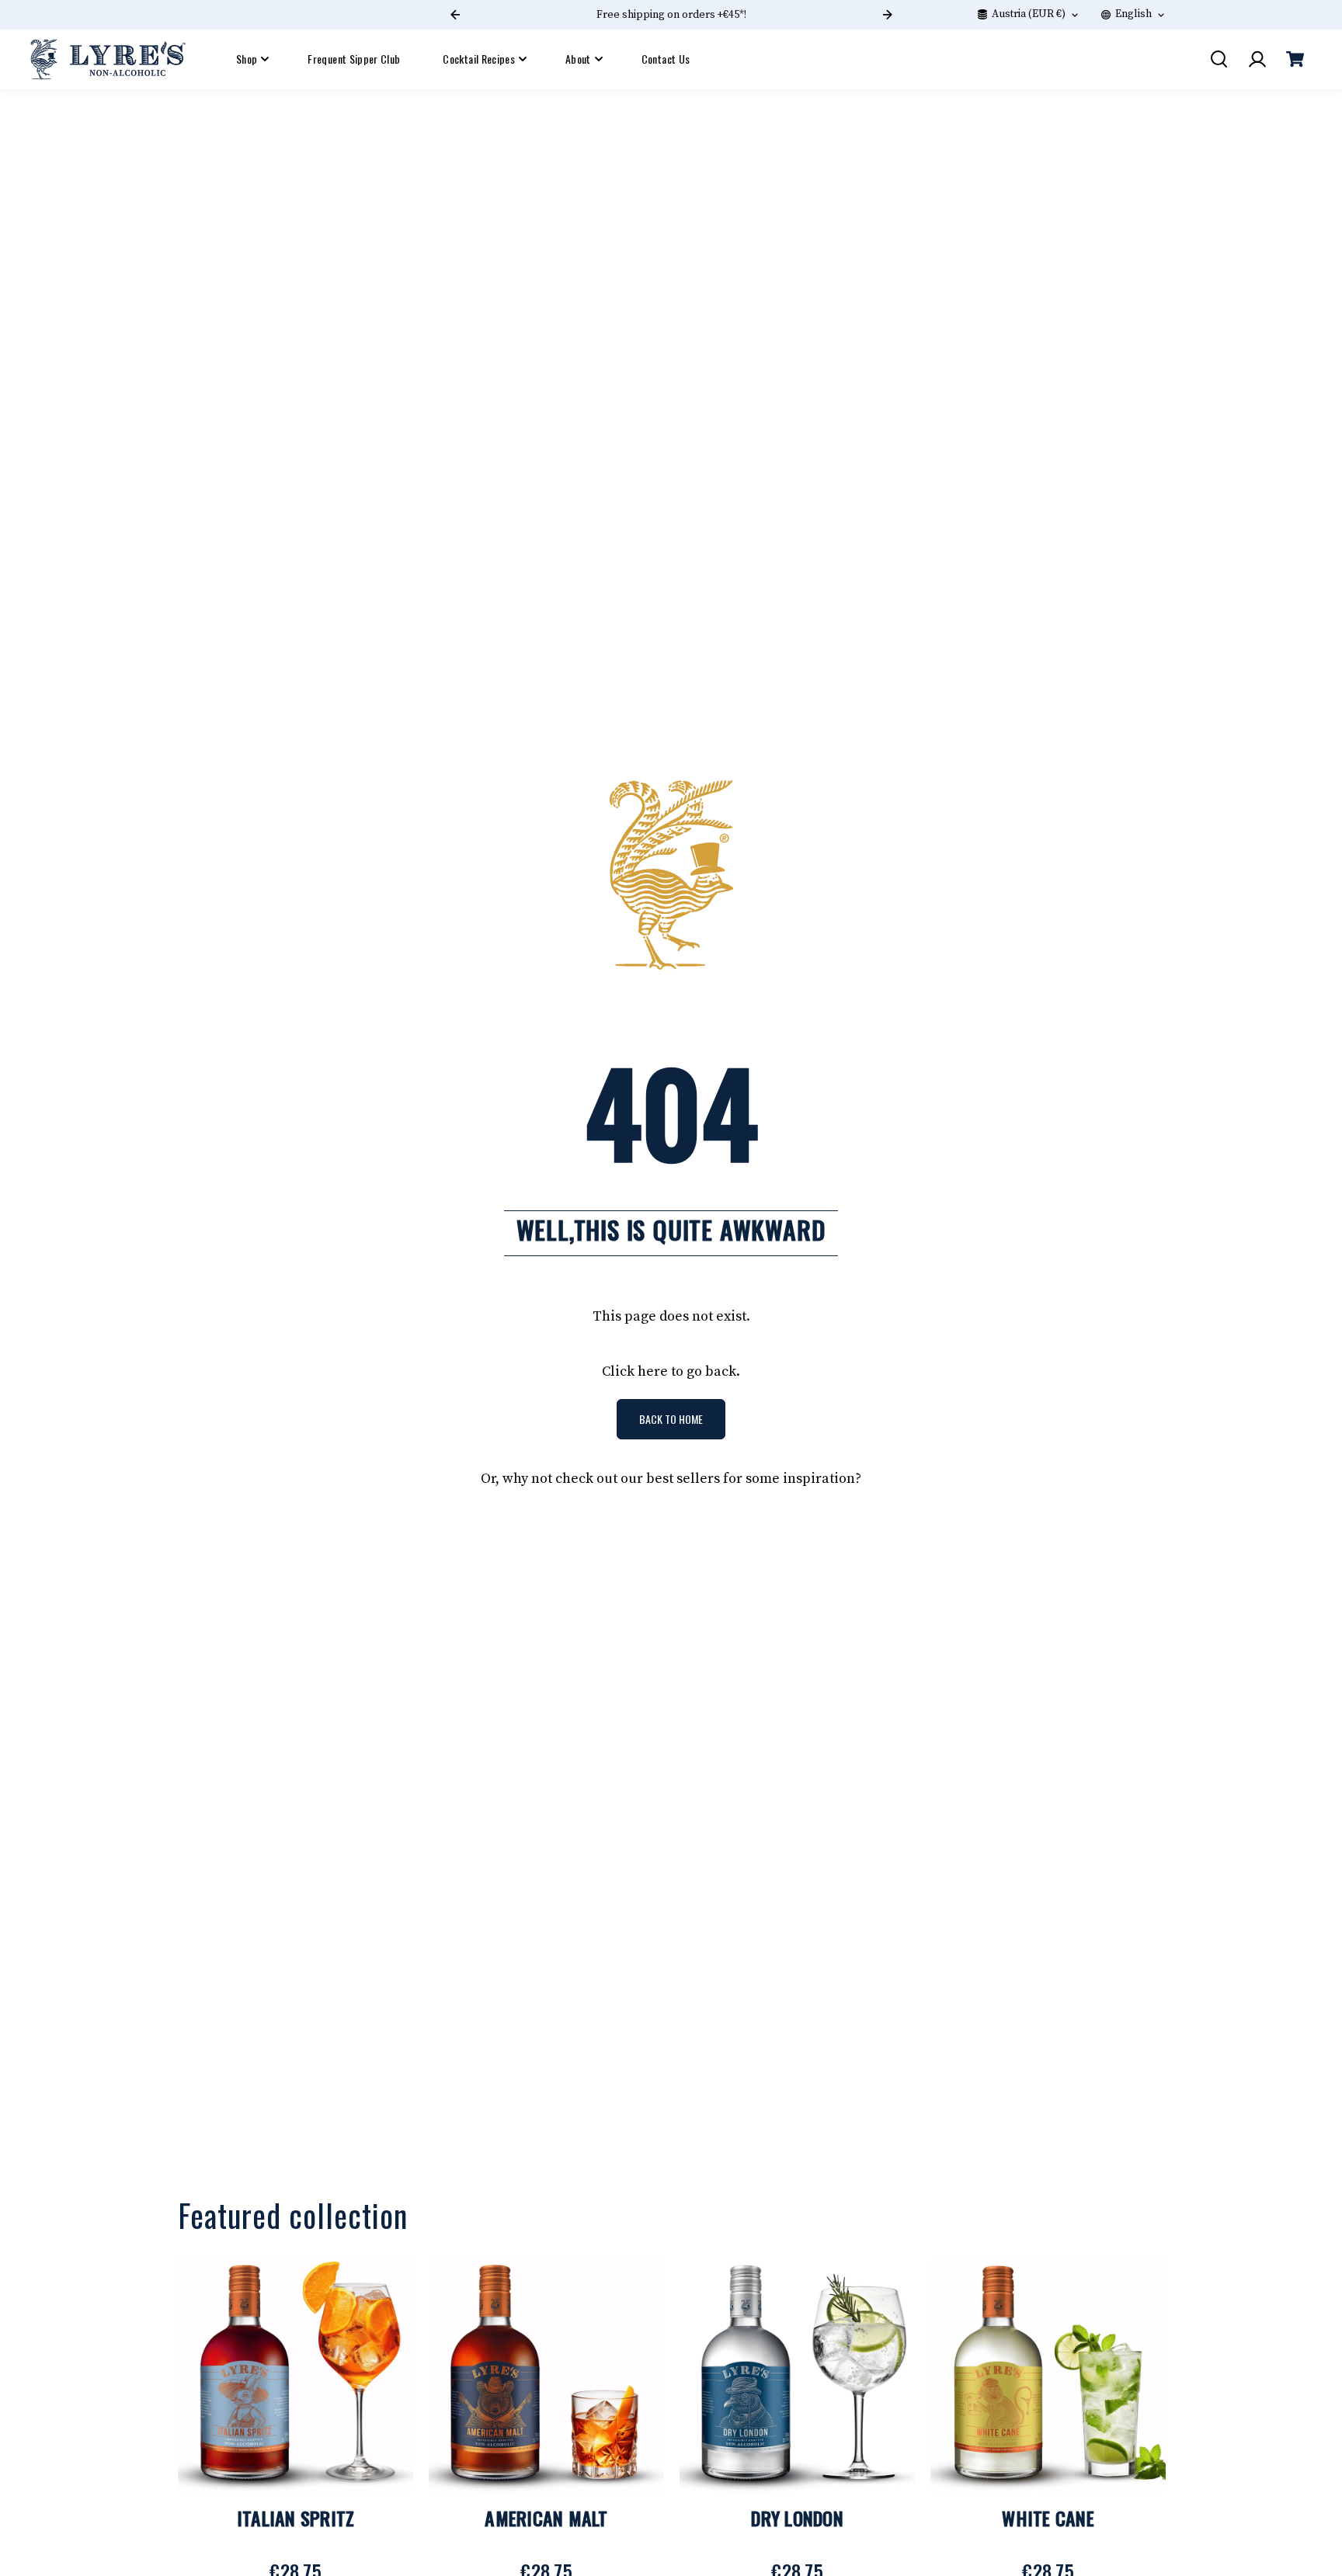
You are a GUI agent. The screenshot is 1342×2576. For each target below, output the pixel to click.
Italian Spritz (296, 2518)
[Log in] (1257, 59)
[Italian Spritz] (296, 2375)
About (578, 59)
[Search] (1219, 59)
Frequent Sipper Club (354, 59)
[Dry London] (797, 2375)
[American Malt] (546, 2375)
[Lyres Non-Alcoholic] (108, 59)
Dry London (797, 2518)
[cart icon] (1295, 59)
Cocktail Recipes (479, 59)
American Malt (546, 2518)
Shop (247, 59)
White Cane (1048, 2518)
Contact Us (666, 59)
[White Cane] (1048, 2375)
